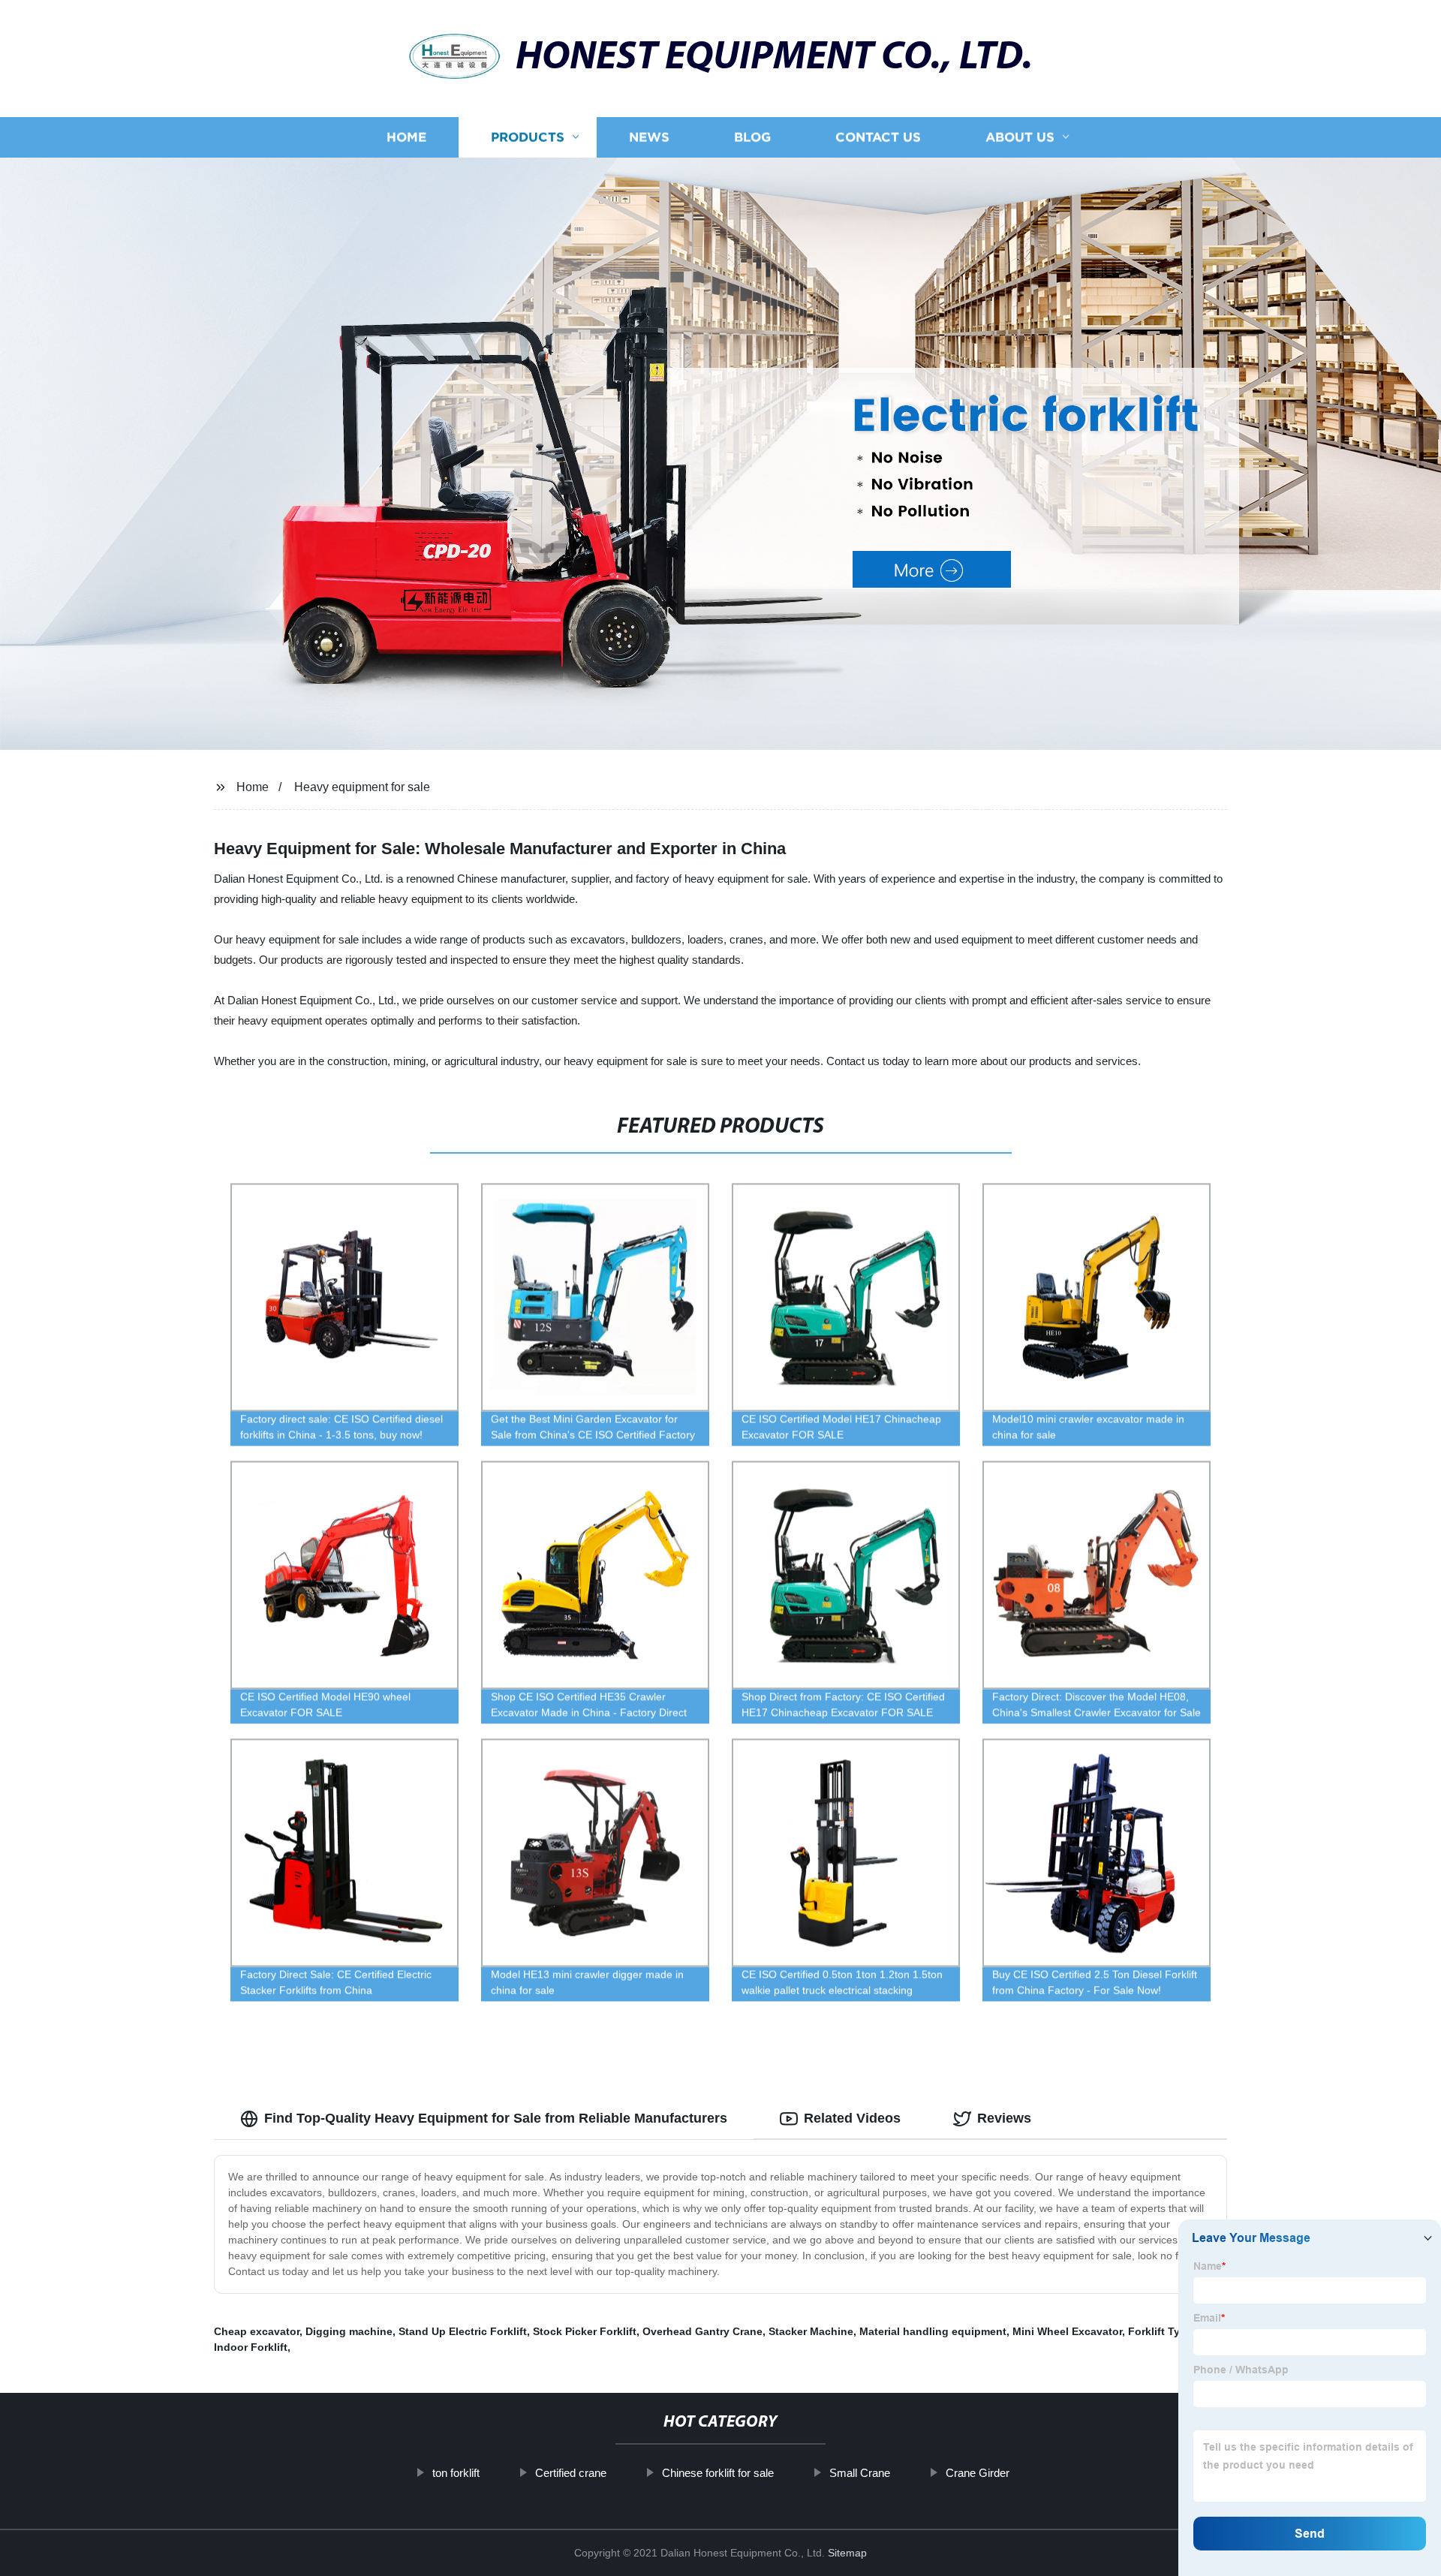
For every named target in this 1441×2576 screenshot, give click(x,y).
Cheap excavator (257, 2331)
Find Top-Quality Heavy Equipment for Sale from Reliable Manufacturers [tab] (496, 2118)
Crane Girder (978, 2473)
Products (528, 137)
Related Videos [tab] (852, 2118)
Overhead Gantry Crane (702, 2331)
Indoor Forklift (251, 2347)
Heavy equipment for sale (362, 787)
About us (1020, 137)
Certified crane (571, 2473)
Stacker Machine (811, 2331)
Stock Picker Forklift (585, 2331)
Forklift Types (1163, 2331)
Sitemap (847, 2553)
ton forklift (456, 2473)
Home (406, 137)
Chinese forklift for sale (718, 2473)
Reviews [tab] (1004, 2118)
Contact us (878, 137)
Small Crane (860, 2473)
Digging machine (349, 2331)
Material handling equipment (933, 2331)
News (649, 137)
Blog (752, 137)
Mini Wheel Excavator (1067, 2331)
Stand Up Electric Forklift (463, 2331)
